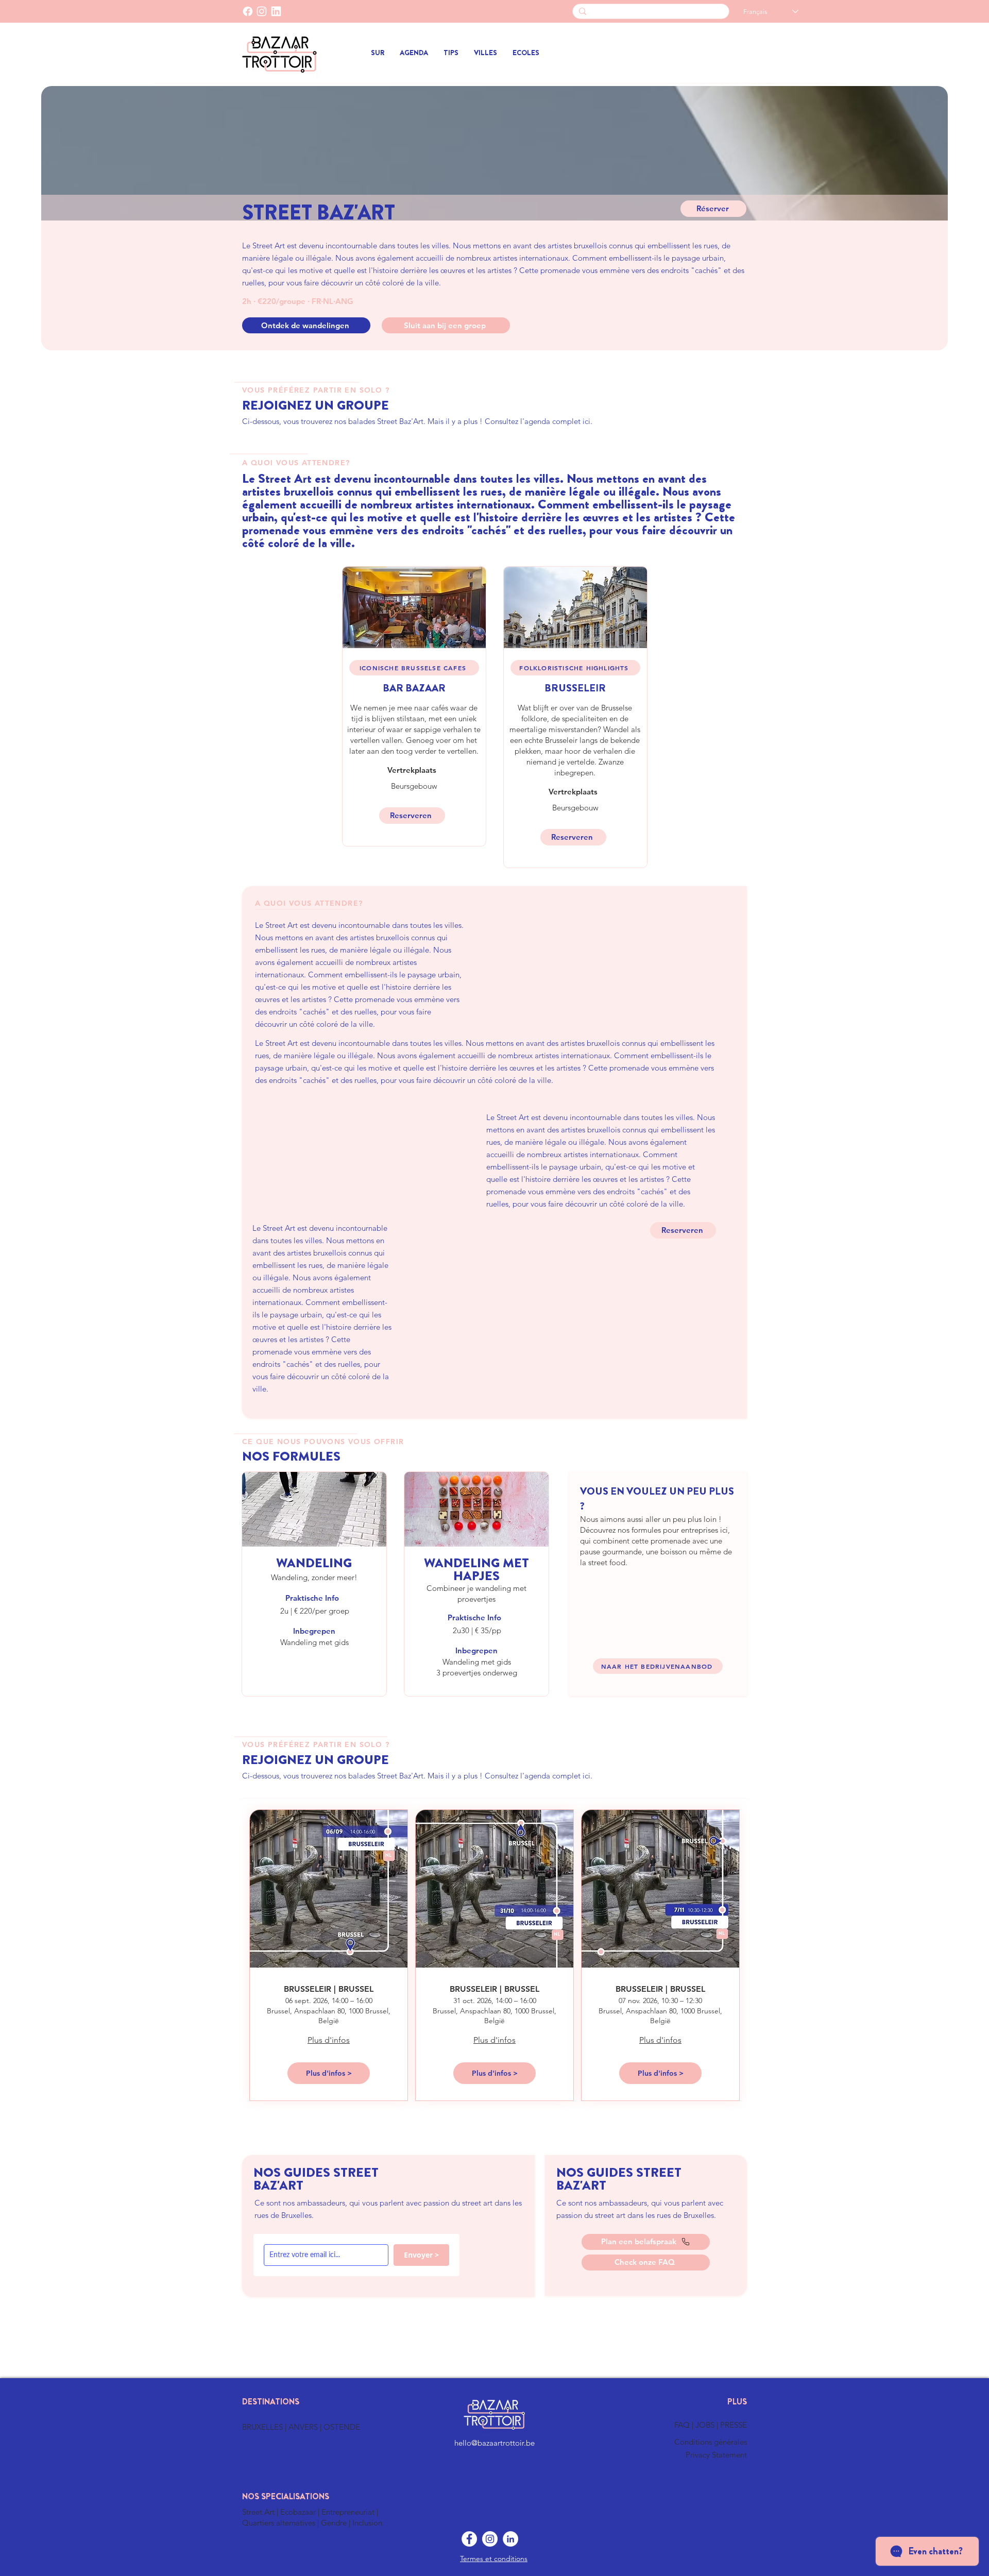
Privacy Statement (716, 2455)
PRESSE (734, 2425)
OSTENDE (342, 2427)
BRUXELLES (263, 2427)
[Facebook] (248, 11)
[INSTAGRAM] (262, 11)
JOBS (706, 2425)
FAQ (683, 2425)
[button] (485, 53)
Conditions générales (711, 2442)
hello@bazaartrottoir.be (494, 2443)
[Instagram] (490, 2539)
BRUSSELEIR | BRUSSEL (329, 1989)
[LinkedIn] (276, 11)
